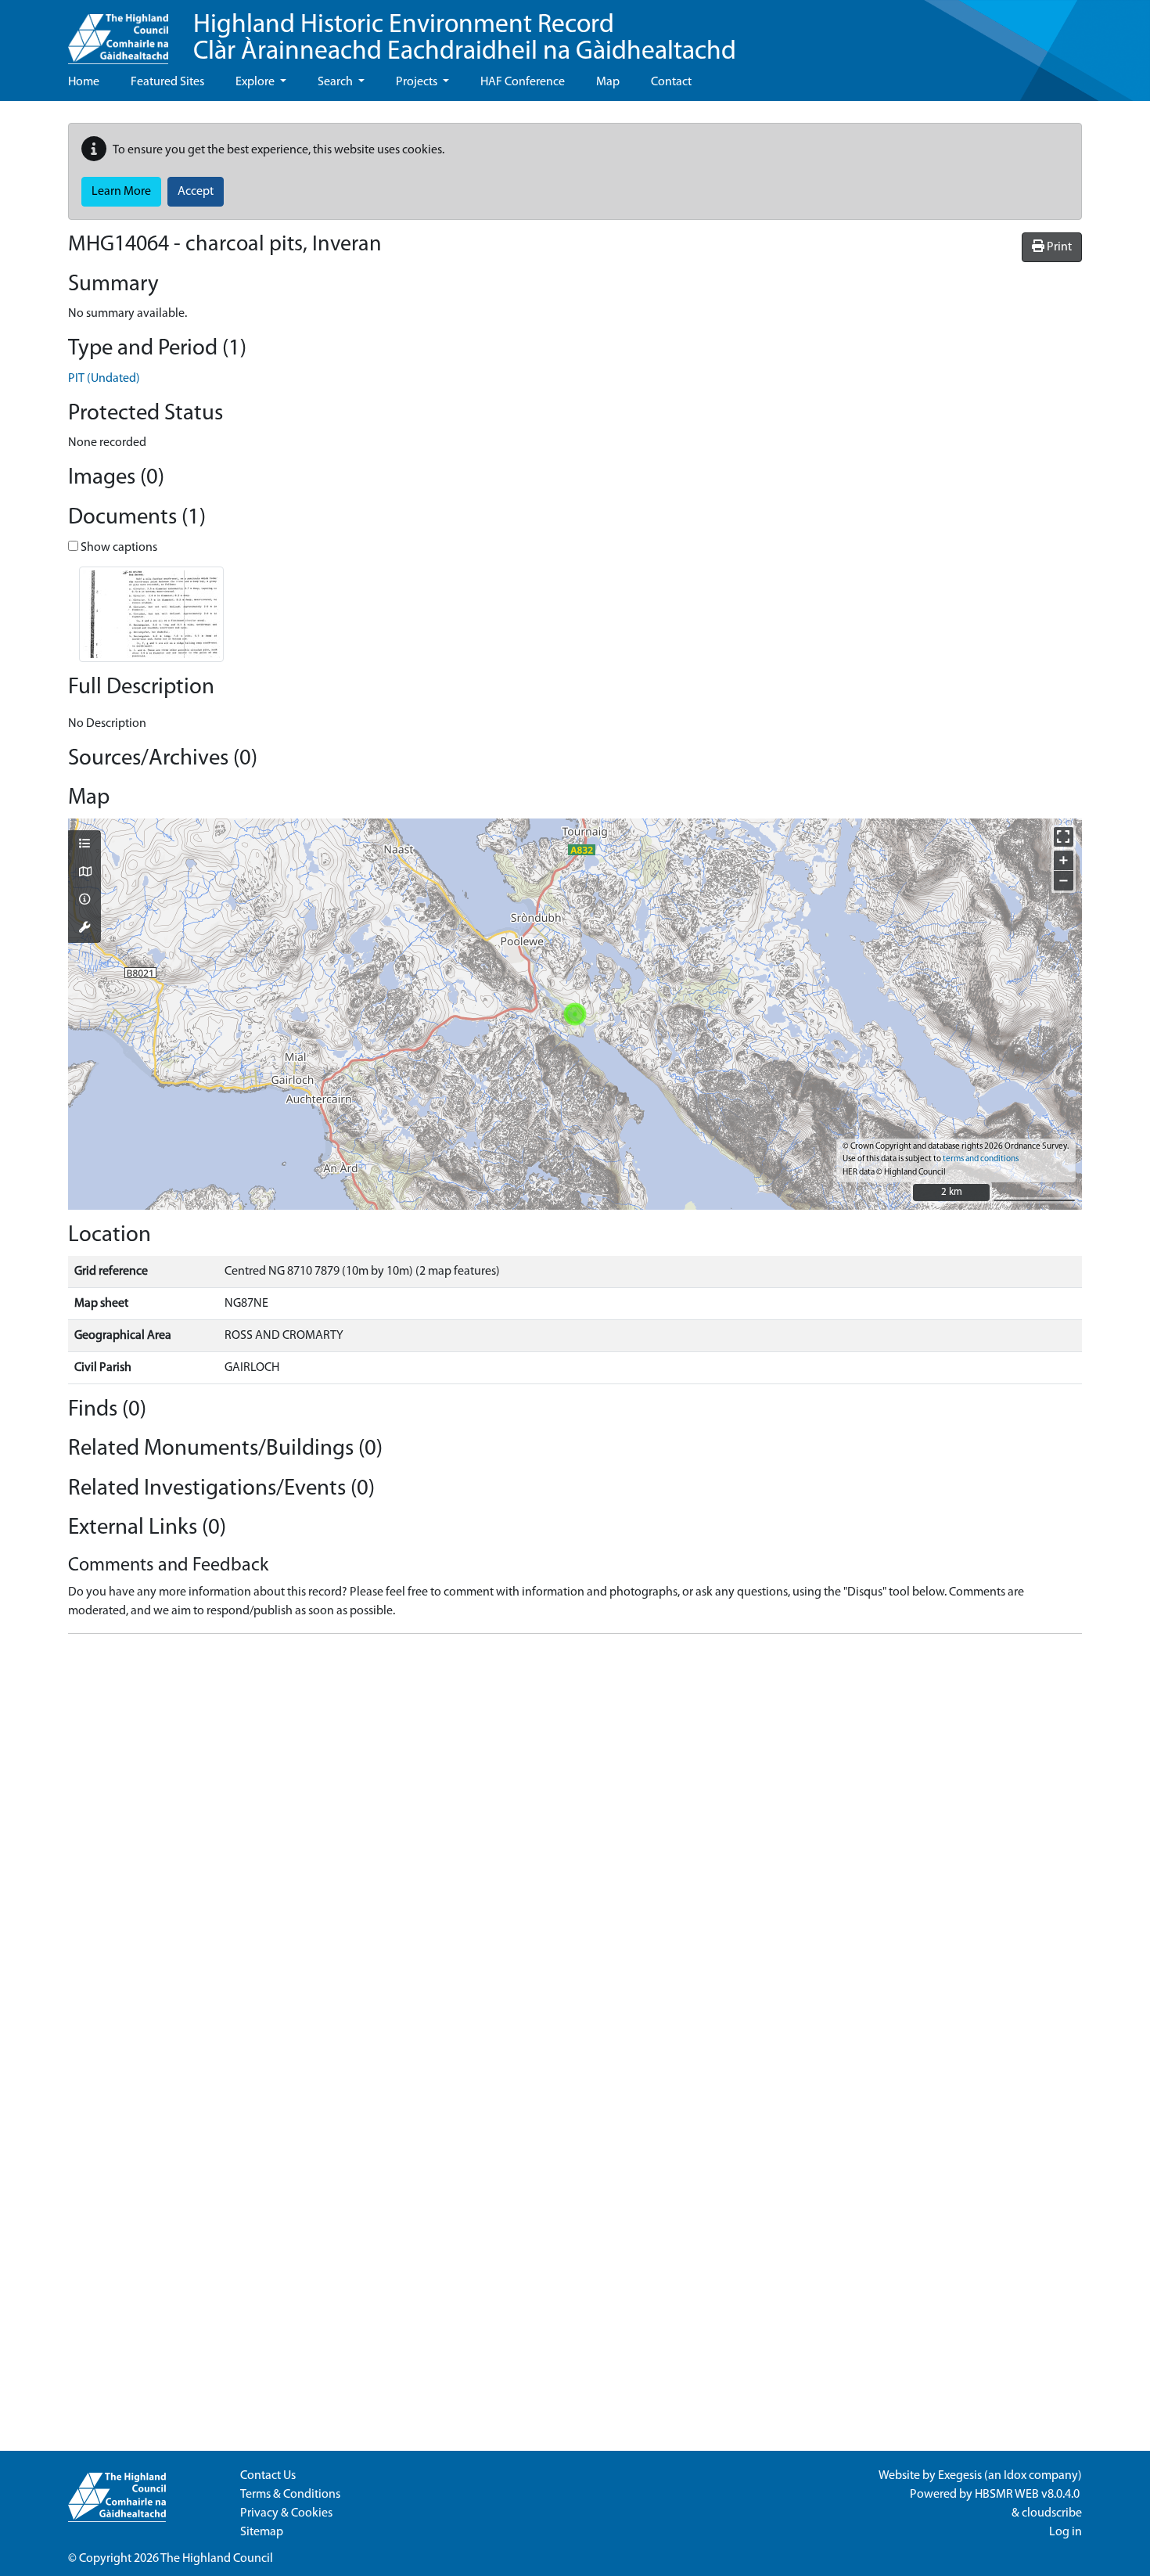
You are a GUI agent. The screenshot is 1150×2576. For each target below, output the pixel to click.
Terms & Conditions (290, 2495)
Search (336, 82)
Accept (196, 192)
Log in (1066, 2532)
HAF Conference (523, 82)
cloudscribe (1052, 2513)
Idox (1015, 2476)
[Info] (84, 901)
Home (84, 82)
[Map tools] (84, 929)
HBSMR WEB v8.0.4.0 (1028, 2495)
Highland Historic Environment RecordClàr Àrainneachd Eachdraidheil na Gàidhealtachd (465, 39)
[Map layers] (84, 845)
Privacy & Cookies (286, 2513)
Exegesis (960, 2476)
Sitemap (262, 2532)
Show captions (118, 548)
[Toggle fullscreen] (1064, 837)
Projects (418, 82)
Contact (671, 82)
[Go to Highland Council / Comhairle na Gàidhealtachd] (118, 32)
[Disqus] (575, 1842)
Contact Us (268, 2476)
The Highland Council (217, 2559)
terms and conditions (981, 1159)
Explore (256, 82)
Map (608, 82)
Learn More (121, 192)
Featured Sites (167, 82)
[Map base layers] (84, 873)
